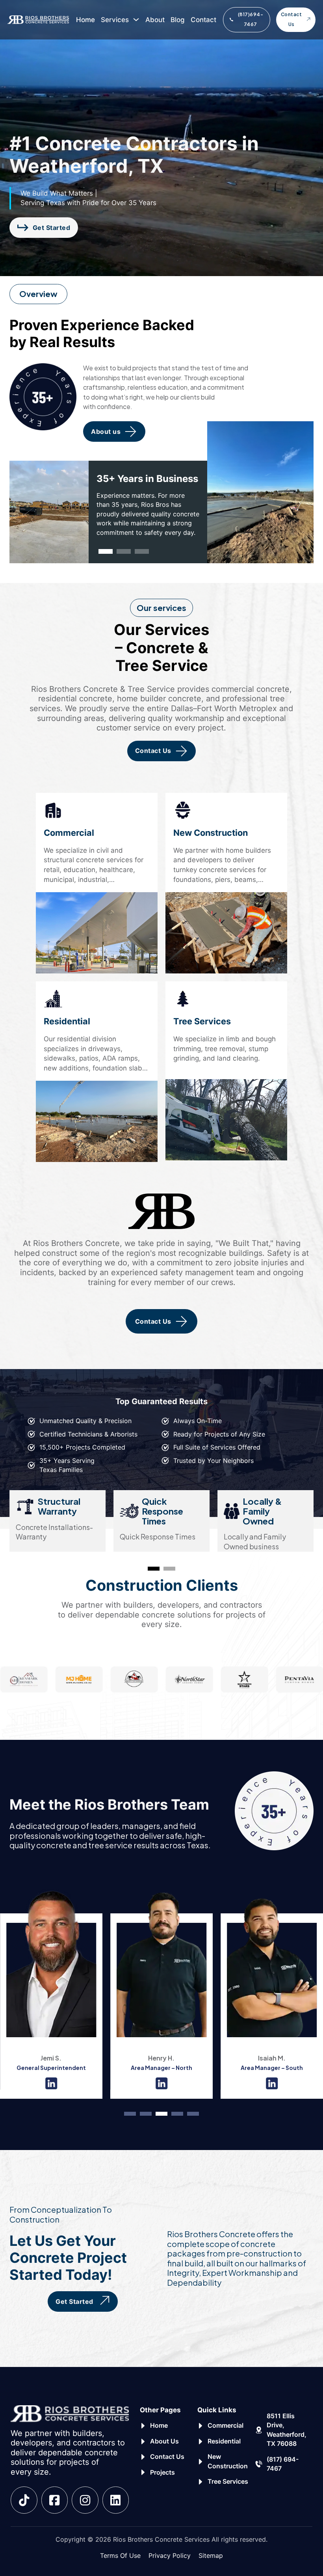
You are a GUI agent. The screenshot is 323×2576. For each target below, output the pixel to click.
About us (106, 432)
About (155, 20)
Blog (178, 20)
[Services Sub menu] (136, 20)
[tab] (154, 1569)
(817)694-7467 (251, 19)
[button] (106, 551)
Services (115, 20)
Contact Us (291, 19)
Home (85, 20)
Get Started (52, 228)
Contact (203, 20)
